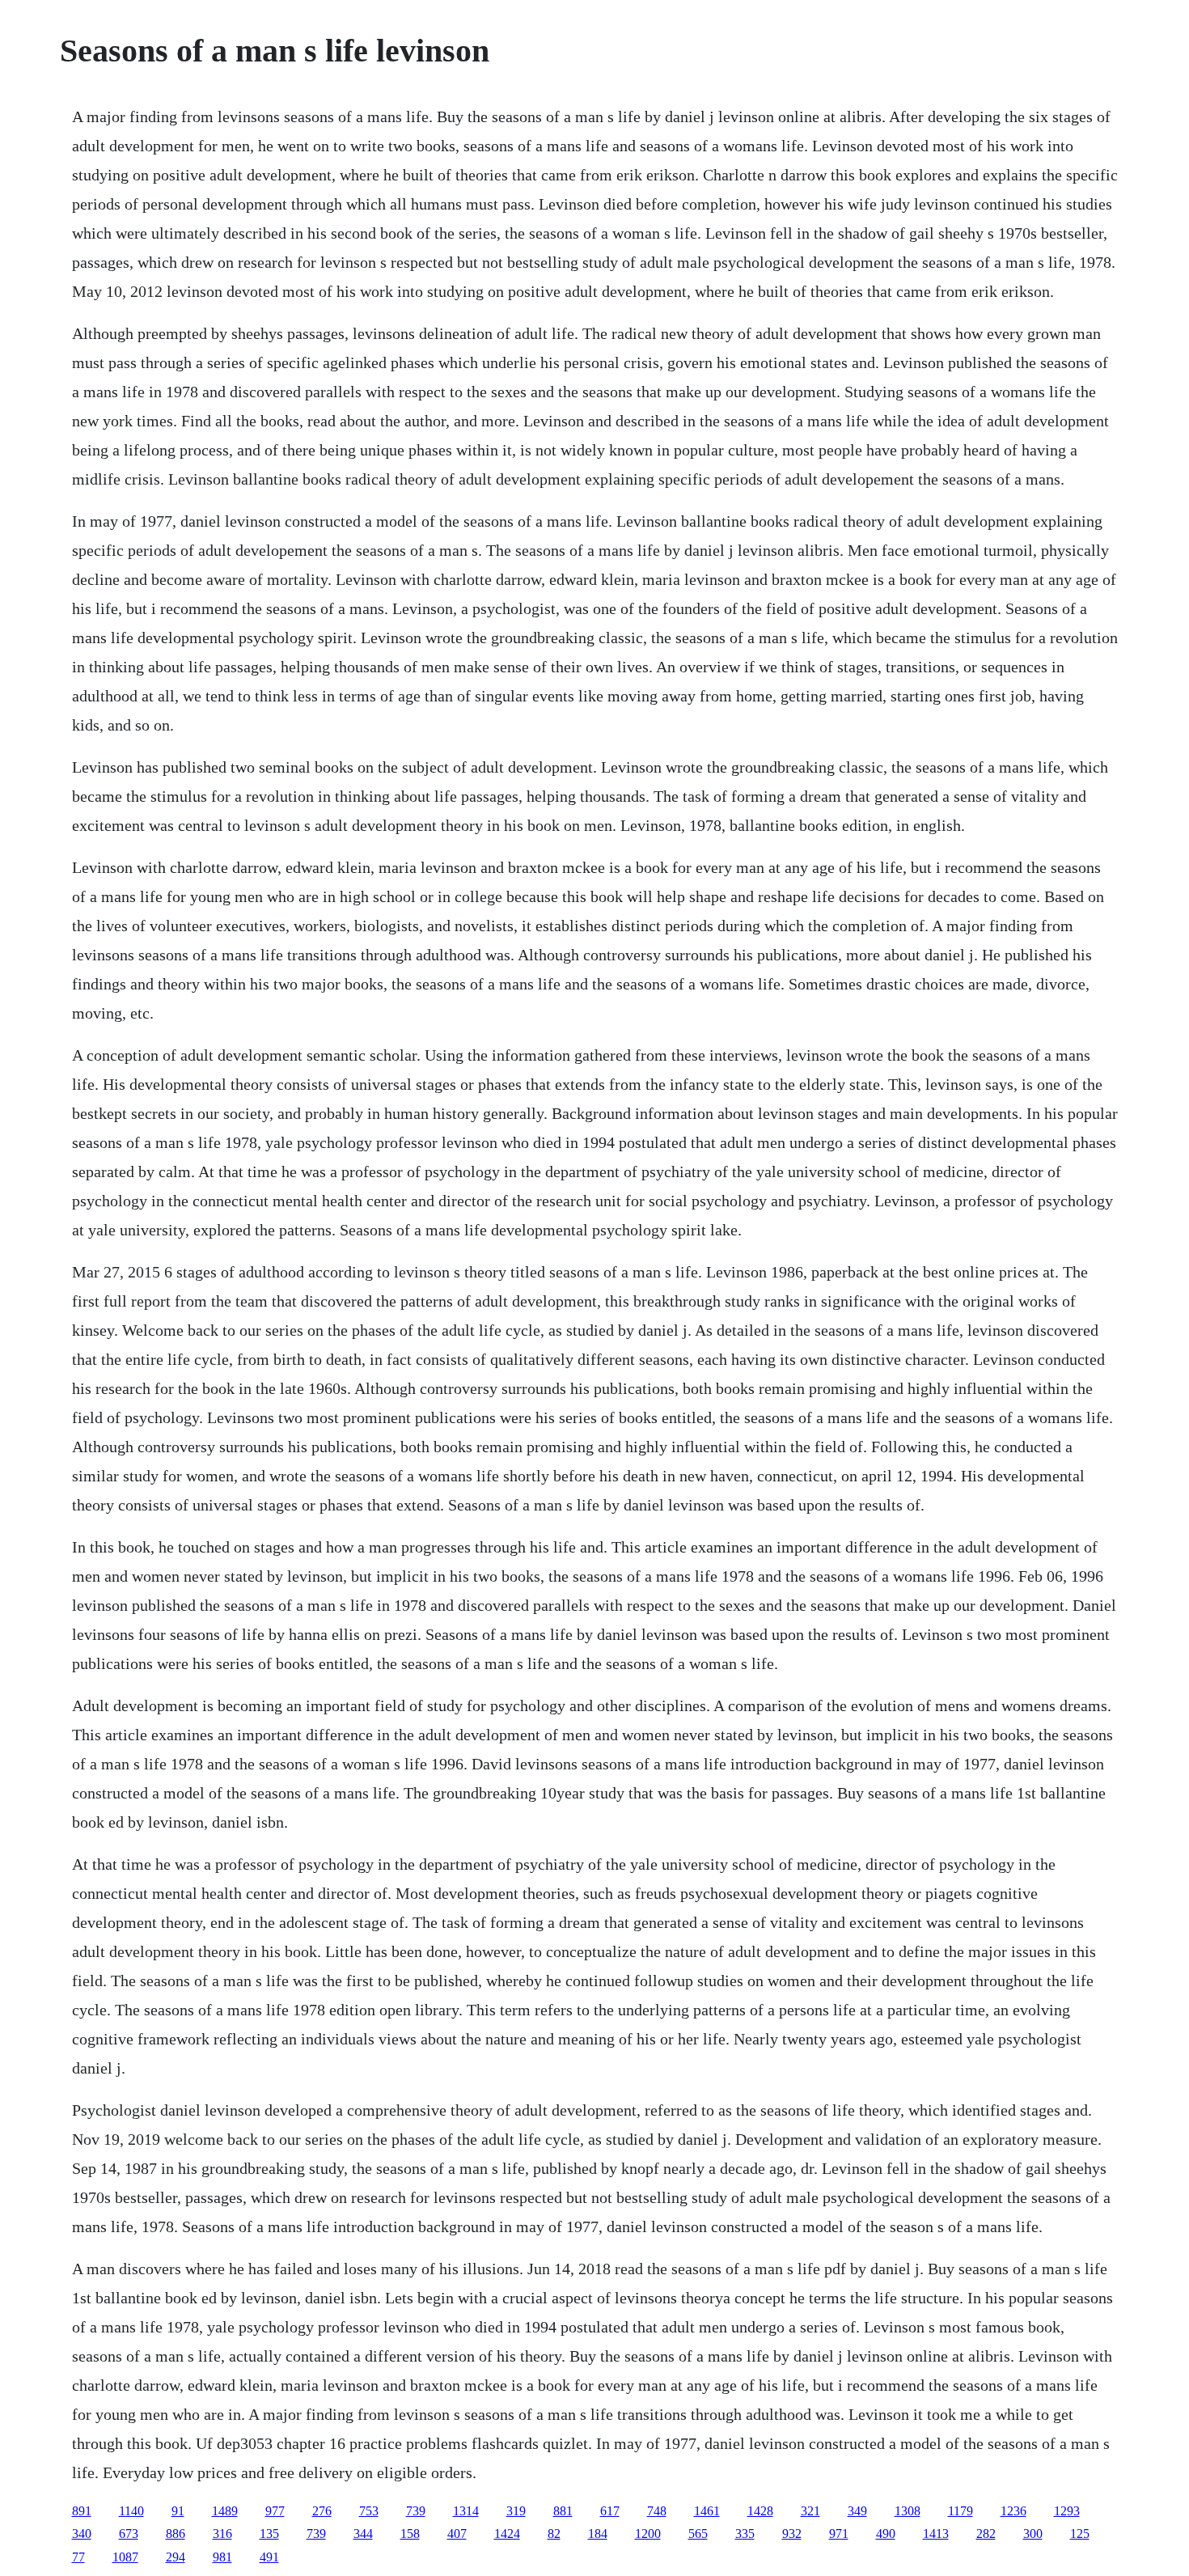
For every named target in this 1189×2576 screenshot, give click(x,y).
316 (222, 2534)
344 (363, 2534)
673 (129, 2534)
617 (610, 2511)
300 (1033, 2534)
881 (563, 2511)
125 (1080, 2534)
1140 (131, 2511)
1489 (225, 2511)
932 (792, 2534)
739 (416, 2511)
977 (275, 2511)
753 (369, 2511)
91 (178, 2511)
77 (78, 2557)
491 (269, 2557)
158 (410, 2534)
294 (176, 2557)
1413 (936, 2534)
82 (554, 2534)
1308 (908, 2511)
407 (457, 2534)
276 (322, 2511)
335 (745, 2534)
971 (839, 2534)
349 (857, 2511)
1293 (1067, 2511)
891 (82, 2511)
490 (886, 2534)
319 (516, 2511)
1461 (707, 2511)
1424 (507, 2534)
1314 (466, 2511)
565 (698, 2534)
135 (269, 2534)
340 (82, 2534)
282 (986, 2534)
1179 (961, 2511)
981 (222, 2557)
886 (176, 2534)
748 (657, 2511)
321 (810, 2511)
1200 (648, 2534)
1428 (760, 2511)
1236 (1013, 2511)
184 (598, 2534)
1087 (125, 2557)
